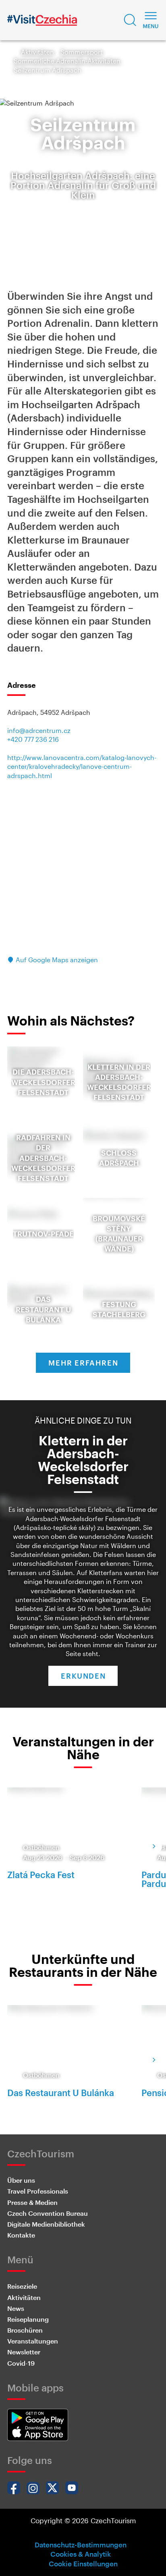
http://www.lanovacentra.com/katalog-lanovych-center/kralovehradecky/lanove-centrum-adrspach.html (82, 766)
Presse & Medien (32, 2202)
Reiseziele (22, 2286)
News (16, 2308)
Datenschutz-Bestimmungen (81, 2545)
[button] (130, 20)
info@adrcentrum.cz (39, 730)
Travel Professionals (38, 2191)
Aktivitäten (37, 52)
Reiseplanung (28, 2319)
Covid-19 (21, 2363)
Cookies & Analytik (81, 2554)
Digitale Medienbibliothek (46, 2224)
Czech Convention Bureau (48, 2213)
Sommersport (82, 52)
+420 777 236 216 (33, 739)
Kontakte (21, 2235)
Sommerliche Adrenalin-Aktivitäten (67, 61)
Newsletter (24, 2352)
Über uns (21, 2180)
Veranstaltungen (33, 2341)
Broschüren (25, 2330)
